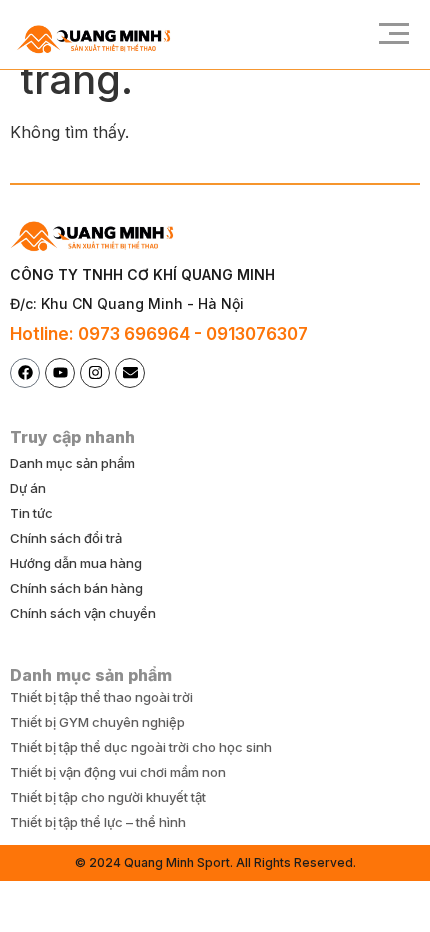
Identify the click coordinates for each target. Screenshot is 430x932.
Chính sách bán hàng (76, 588)
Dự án (28, 488)
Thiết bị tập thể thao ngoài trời (101, 697)
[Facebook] (25, 373)
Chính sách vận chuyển (83, 613)
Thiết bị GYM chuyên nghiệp (97, 722)
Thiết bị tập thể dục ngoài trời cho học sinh (141, 747)
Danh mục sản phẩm (72, 463)
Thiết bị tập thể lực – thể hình (98, 822)
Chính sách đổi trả (66, 538)
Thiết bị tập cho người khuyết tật (108, 797)
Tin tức (31, 513)
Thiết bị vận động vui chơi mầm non (118, 772)
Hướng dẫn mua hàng (76, 563)
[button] (387, 35)
